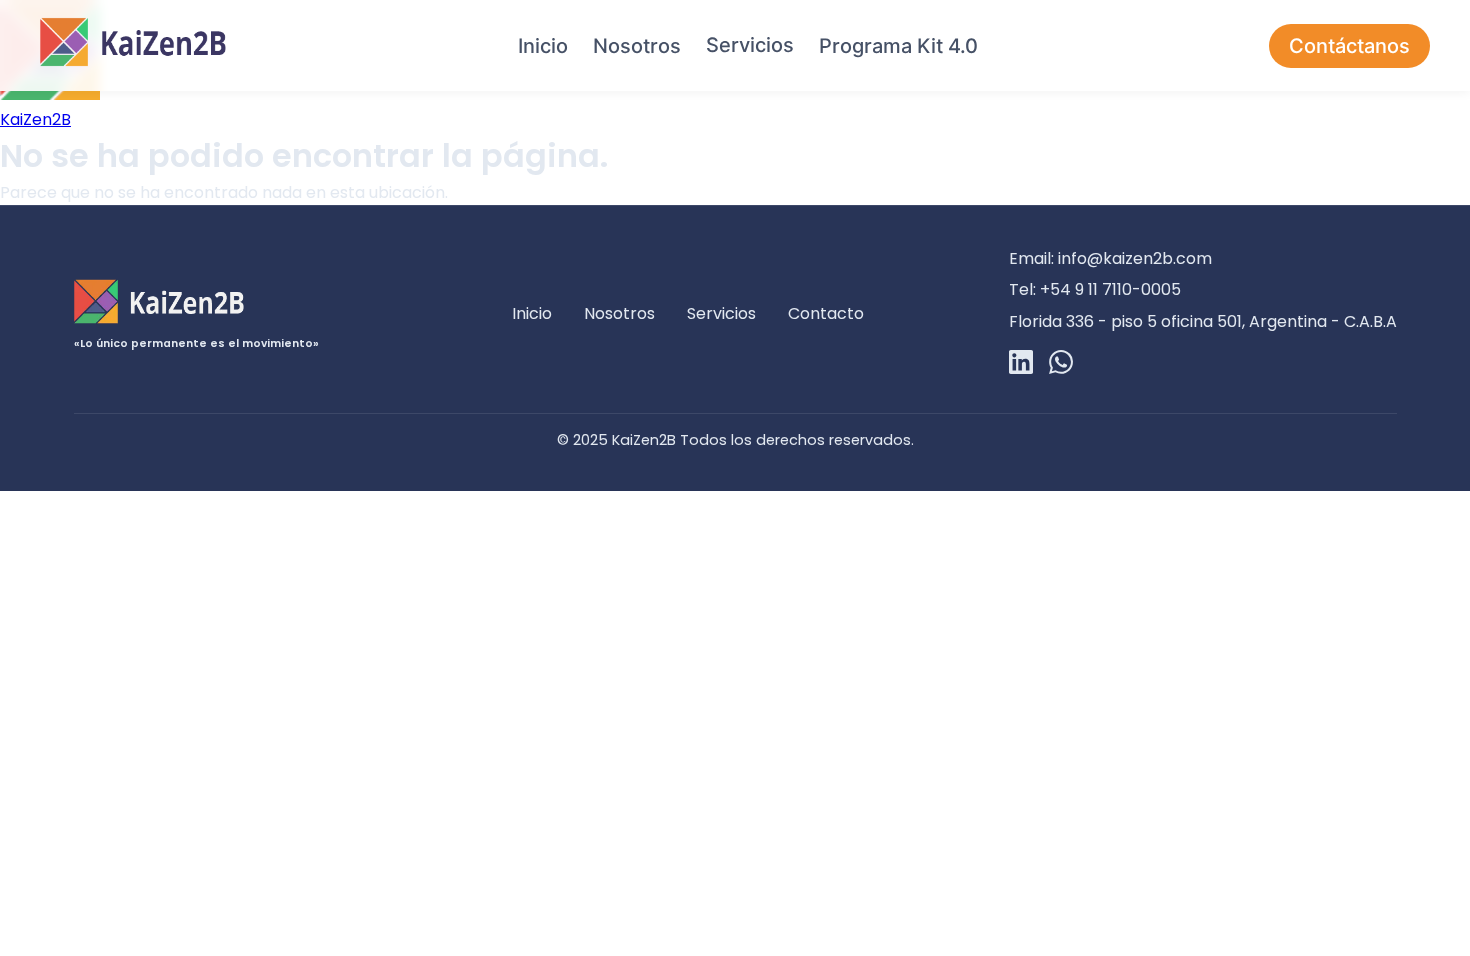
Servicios (750, 45)
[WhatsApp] (1061, 365)
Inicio (543, 46)
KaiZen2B (35, 119)
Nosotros (637, 46)
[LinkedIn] (1021, 365)
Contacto (826, 313)
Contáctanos (1349, 46)
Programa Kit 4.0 (898, 46)
